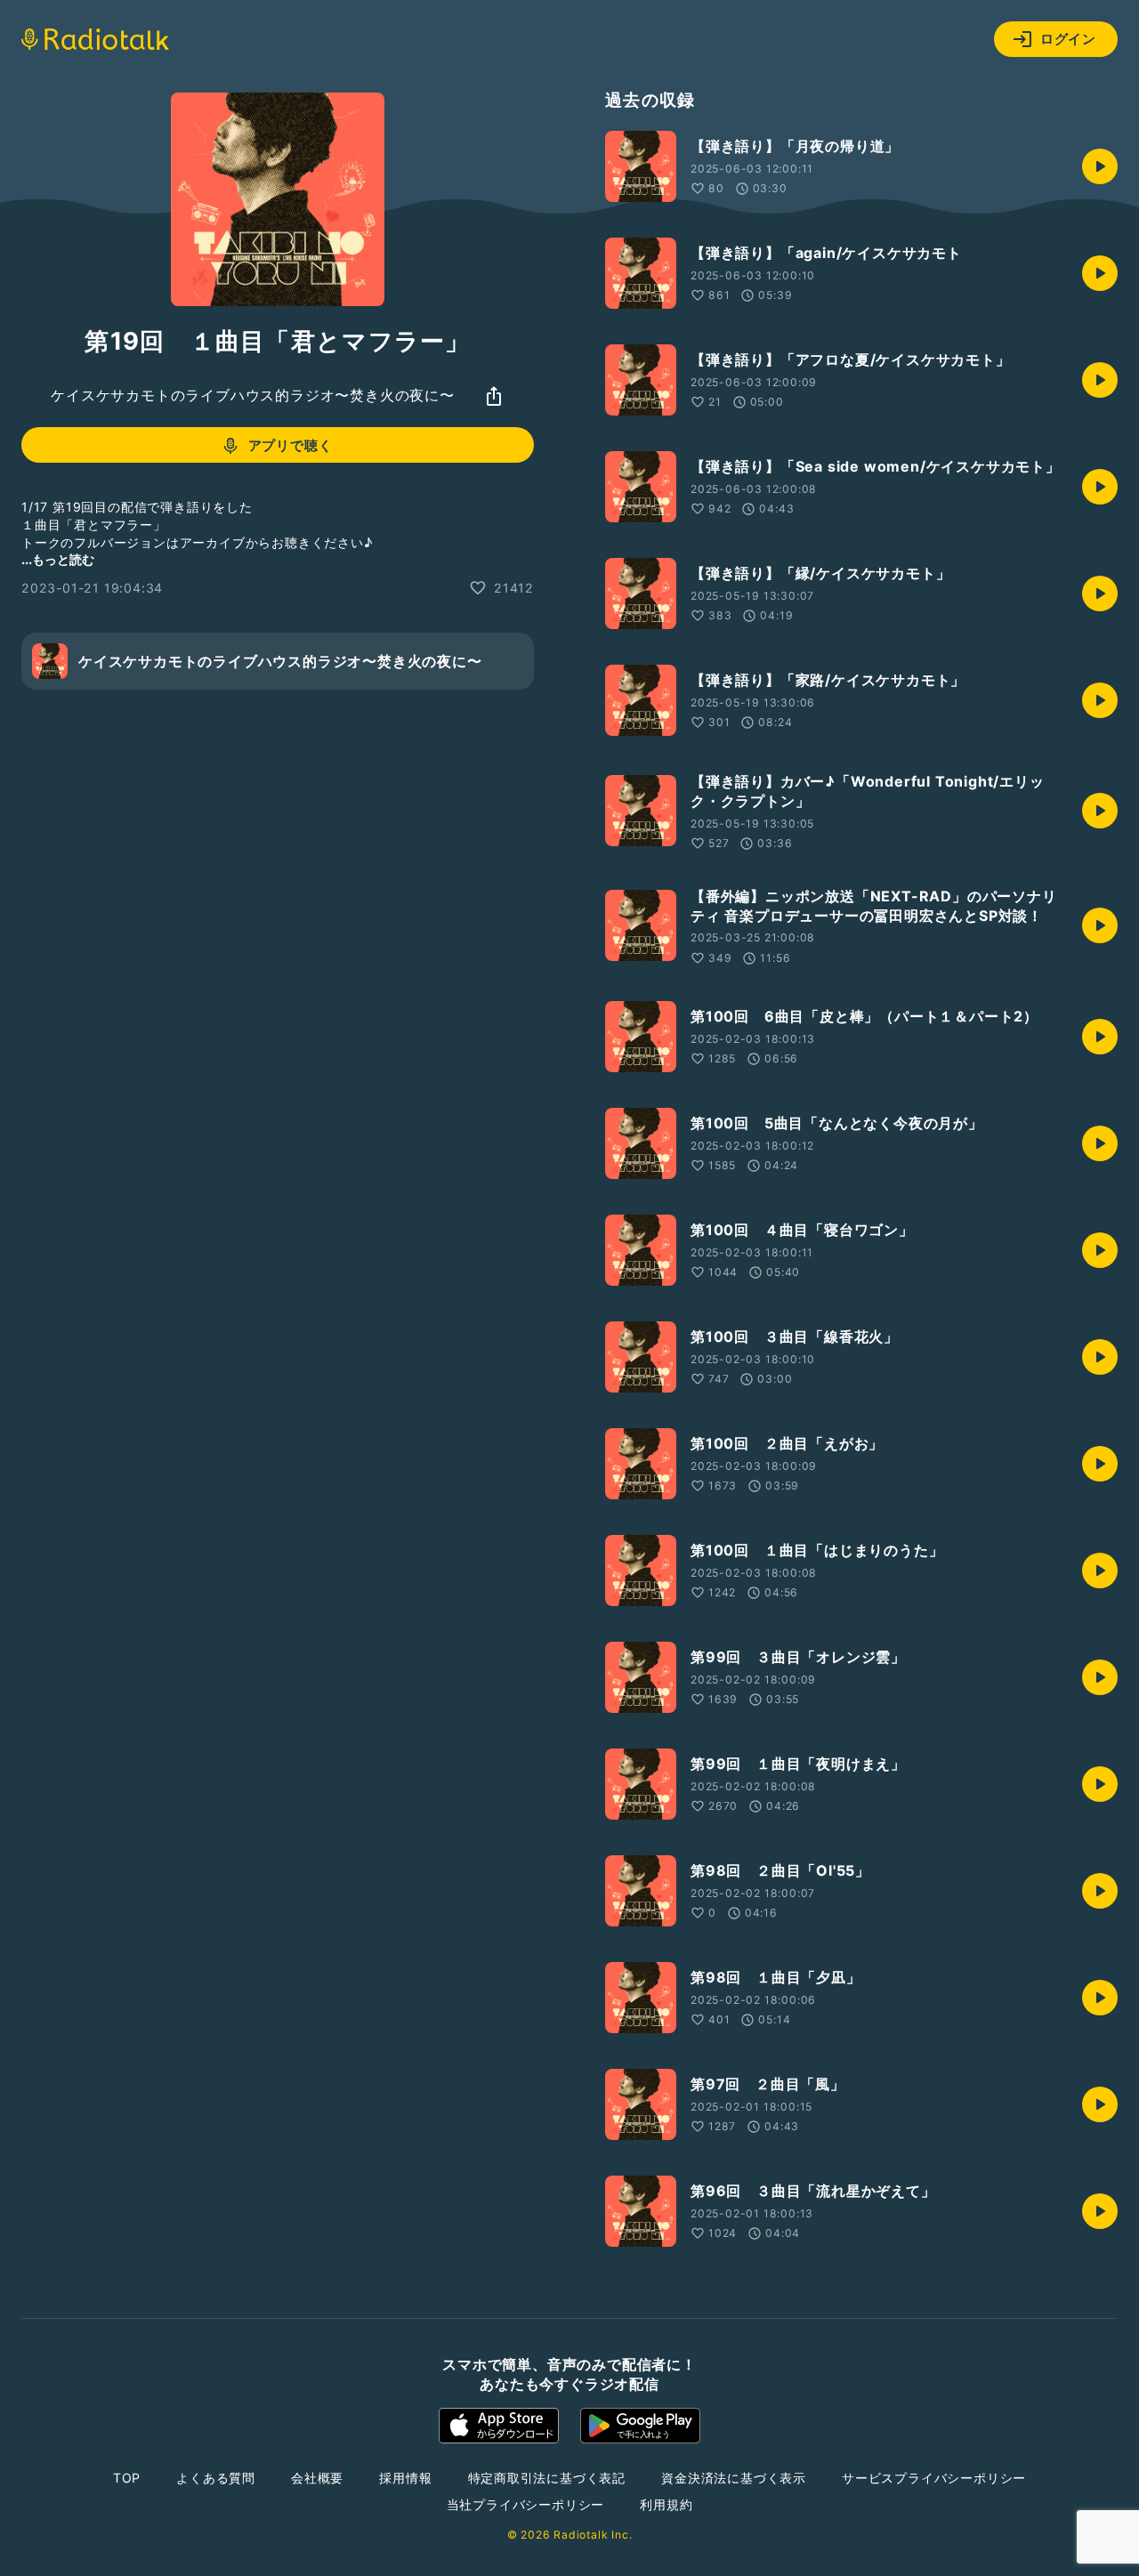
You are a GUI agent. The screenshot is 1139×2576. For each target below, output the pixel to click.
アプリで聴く (291, 445)
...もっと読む (58, 559)
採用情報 (405, 2478)
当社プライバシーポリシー (526, 2504)
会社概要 (317, 2478)
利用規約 (666, 2504)
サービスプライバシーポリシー (934, 2478)
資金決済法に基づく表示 (734, 2478)
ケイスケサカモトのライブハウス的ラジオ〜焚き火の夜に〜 (253, 396)
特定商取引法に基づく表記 (547, 2478)
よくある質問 (216, 2478)
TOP (127, 2478)
